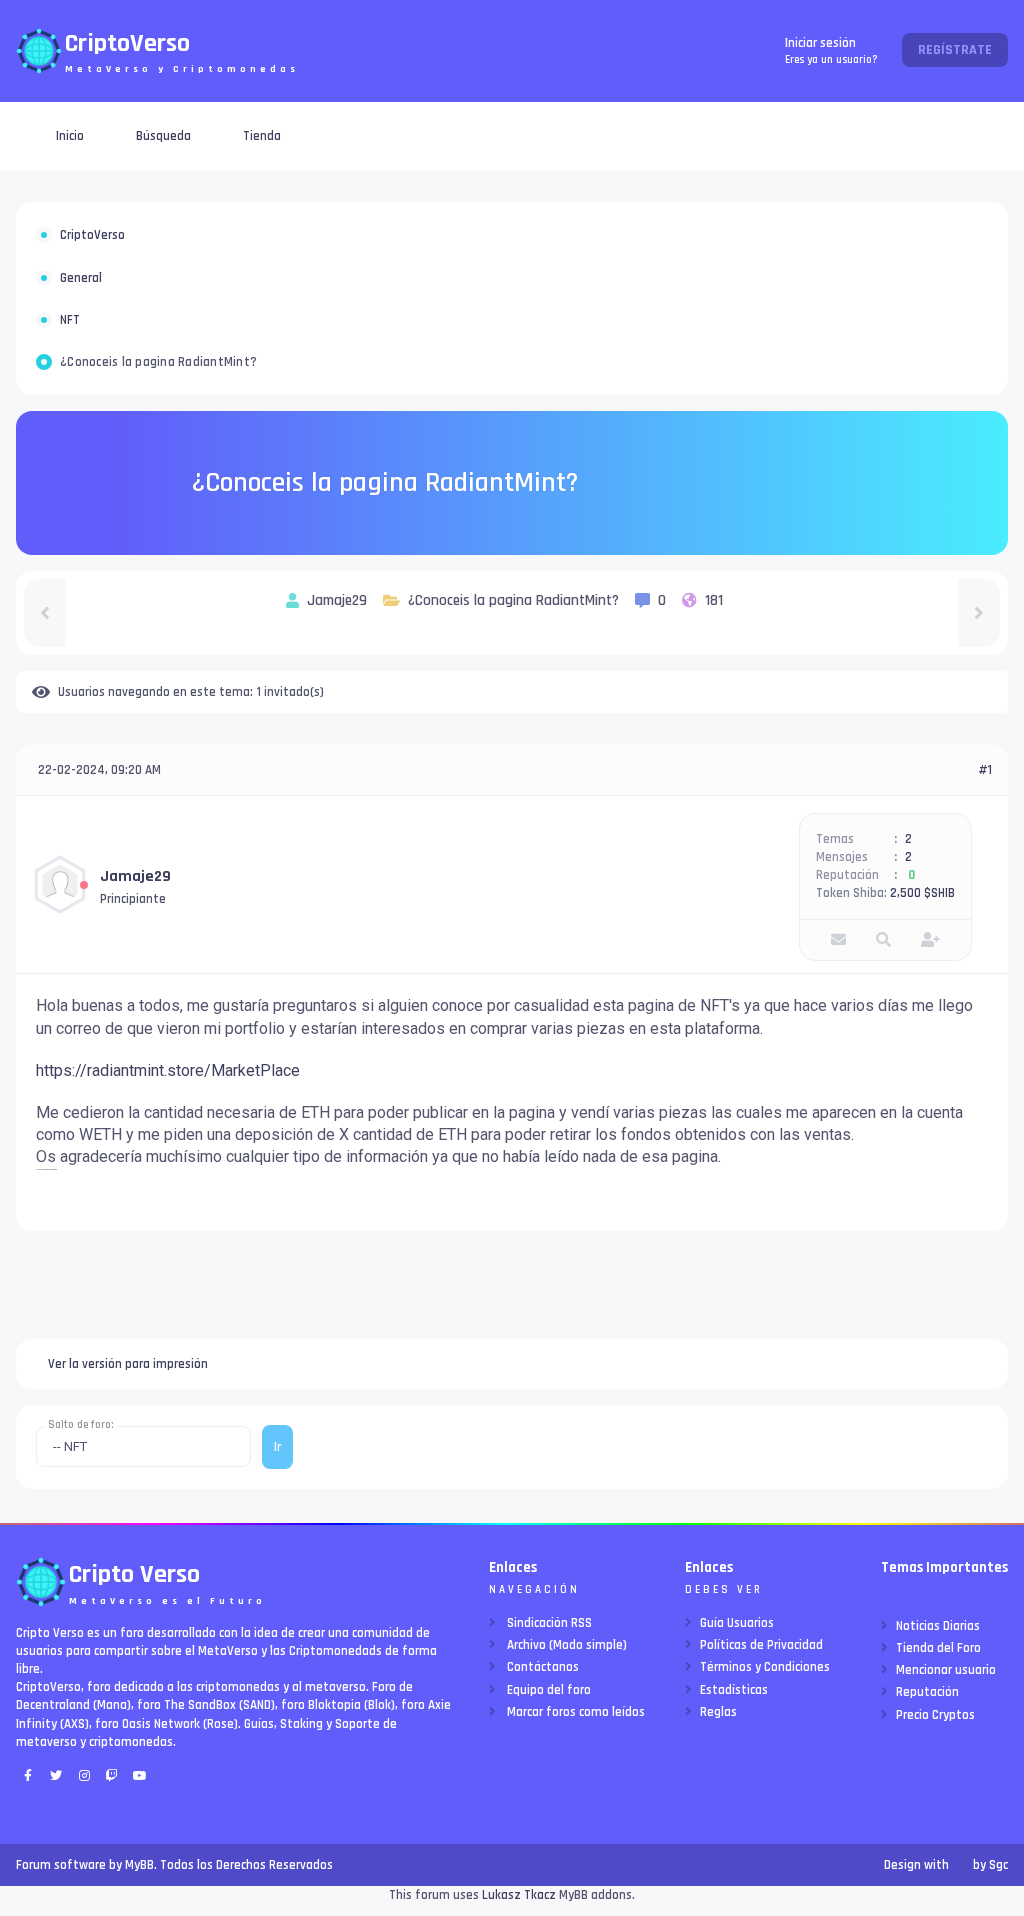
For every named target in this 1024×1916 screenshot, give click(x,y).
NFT (70, 320)
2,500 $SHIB (922, 893)
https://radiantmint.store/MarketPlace (168, 1070)
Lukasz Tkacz (519, 1895)
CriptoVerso (92, 235)
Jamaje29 (135, 876)
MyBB (139, 1865)
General (81, 278)
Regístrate (955, 50)
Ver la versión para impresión (128, 1364)
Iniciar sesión (831, 50)
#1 (985, 770)
